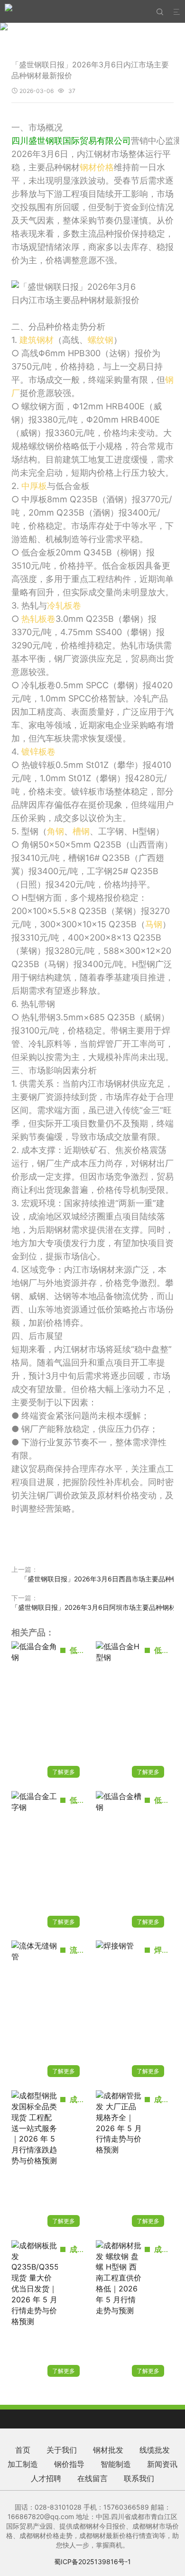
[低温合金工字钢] (35, 1863)
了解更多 (64, 1772)
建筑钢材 (37, 340)
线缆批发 (155, 2450)
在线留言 (92, 2478)
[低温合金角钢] (35, 1713)
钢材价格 (97, 167)
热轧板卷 (38, 619)
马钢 (154, 924)
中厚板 (34, 486)
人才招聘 (46, 2478)
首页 (23, 2450)
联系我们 (139, 2478)
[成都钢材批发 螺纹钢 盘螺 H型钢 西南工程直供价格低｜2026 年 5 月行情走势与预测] (119, 2312)
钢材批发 (108, 2450)
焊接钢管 (169, 1950)
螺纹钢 (101, 340)
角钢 (55, 831)
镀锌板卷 (38, 752)
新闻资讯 (162, 2464)
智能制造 (116, 2464)
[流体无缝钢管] (35, 2012)
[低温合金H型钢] (119, 1713)
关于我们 (62, 2450)
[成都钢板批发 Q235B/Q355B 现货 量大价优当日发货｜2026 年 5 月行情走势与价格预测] (35, 2312)
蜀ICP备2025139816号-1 (92, 2562)
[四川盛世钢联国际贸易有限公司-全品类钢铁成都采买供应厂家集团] (9, 11)
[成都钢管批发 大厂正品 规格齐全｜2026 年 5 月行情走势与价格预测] (119, 2162)
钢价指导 (69, 2464)
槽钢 (81, 831)
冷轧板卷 (64, 605)
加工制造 (23, 2464)
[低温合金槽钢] (119, 1863)
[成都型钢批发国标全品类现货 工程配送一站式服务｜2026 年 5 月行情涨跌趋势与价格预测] (35, 2162)
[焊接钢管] (119, 2012)
